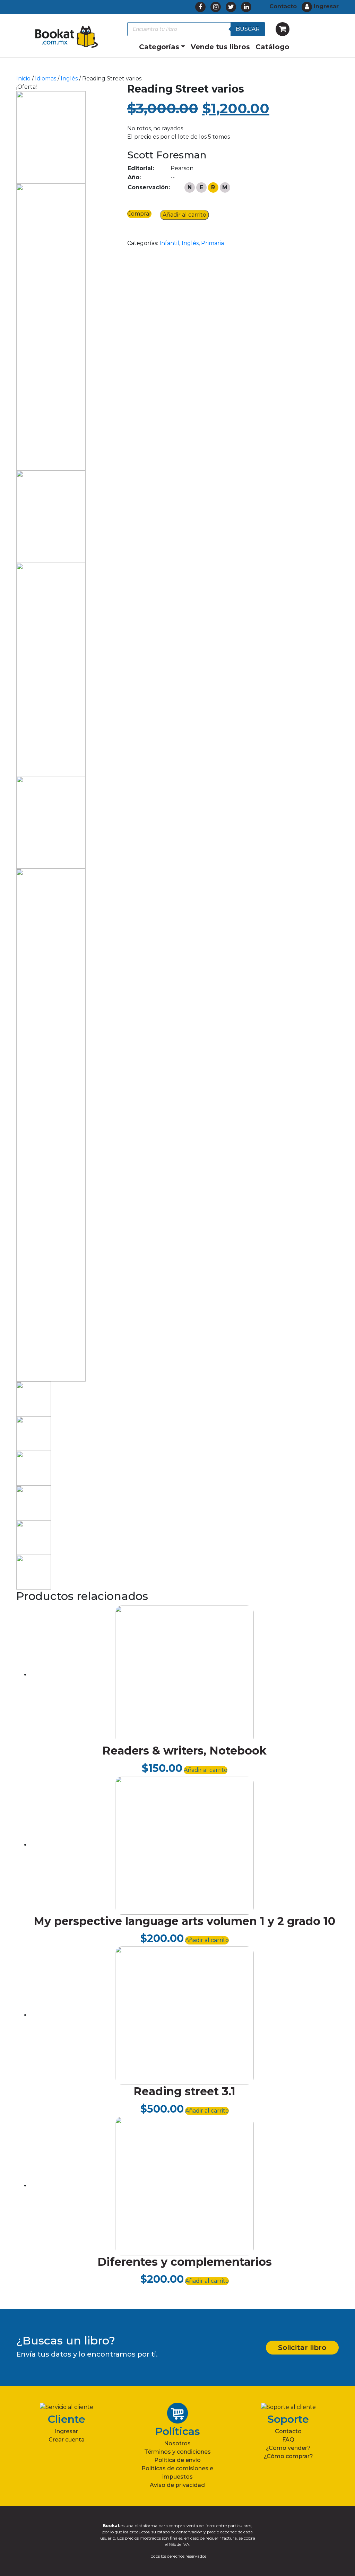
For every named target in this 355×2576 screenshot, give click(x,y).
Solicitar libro (302, 2348)
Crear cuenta (67, 2440)
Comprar (139, 214)
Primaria (213, 243)
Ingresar (66, 2431)
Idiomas (46, 79)
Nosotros (177, 2443)
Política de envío (177, 2460)
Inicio (23, 79)
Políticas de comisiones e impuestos (177, 2473)
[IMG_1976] (51, 137)
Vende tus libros (220, 47)
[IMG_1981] (51, 1125)
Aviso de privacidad (177, 2485)
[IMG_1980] (51, 822)
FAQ (288, 2440)
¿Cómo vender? (288, 2448)
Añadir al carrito (184, 215)
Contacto (288, 2431)
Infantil (169, 243)
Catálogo (272, 47)
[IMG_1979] (51, 669)
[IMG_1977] (51, 327)
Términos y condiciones (177, 2452)
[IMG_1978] (51, 516)
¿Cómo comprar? (288, 2456)
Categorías (159, 47)
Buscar (248, 29)
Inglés (69, 79)
